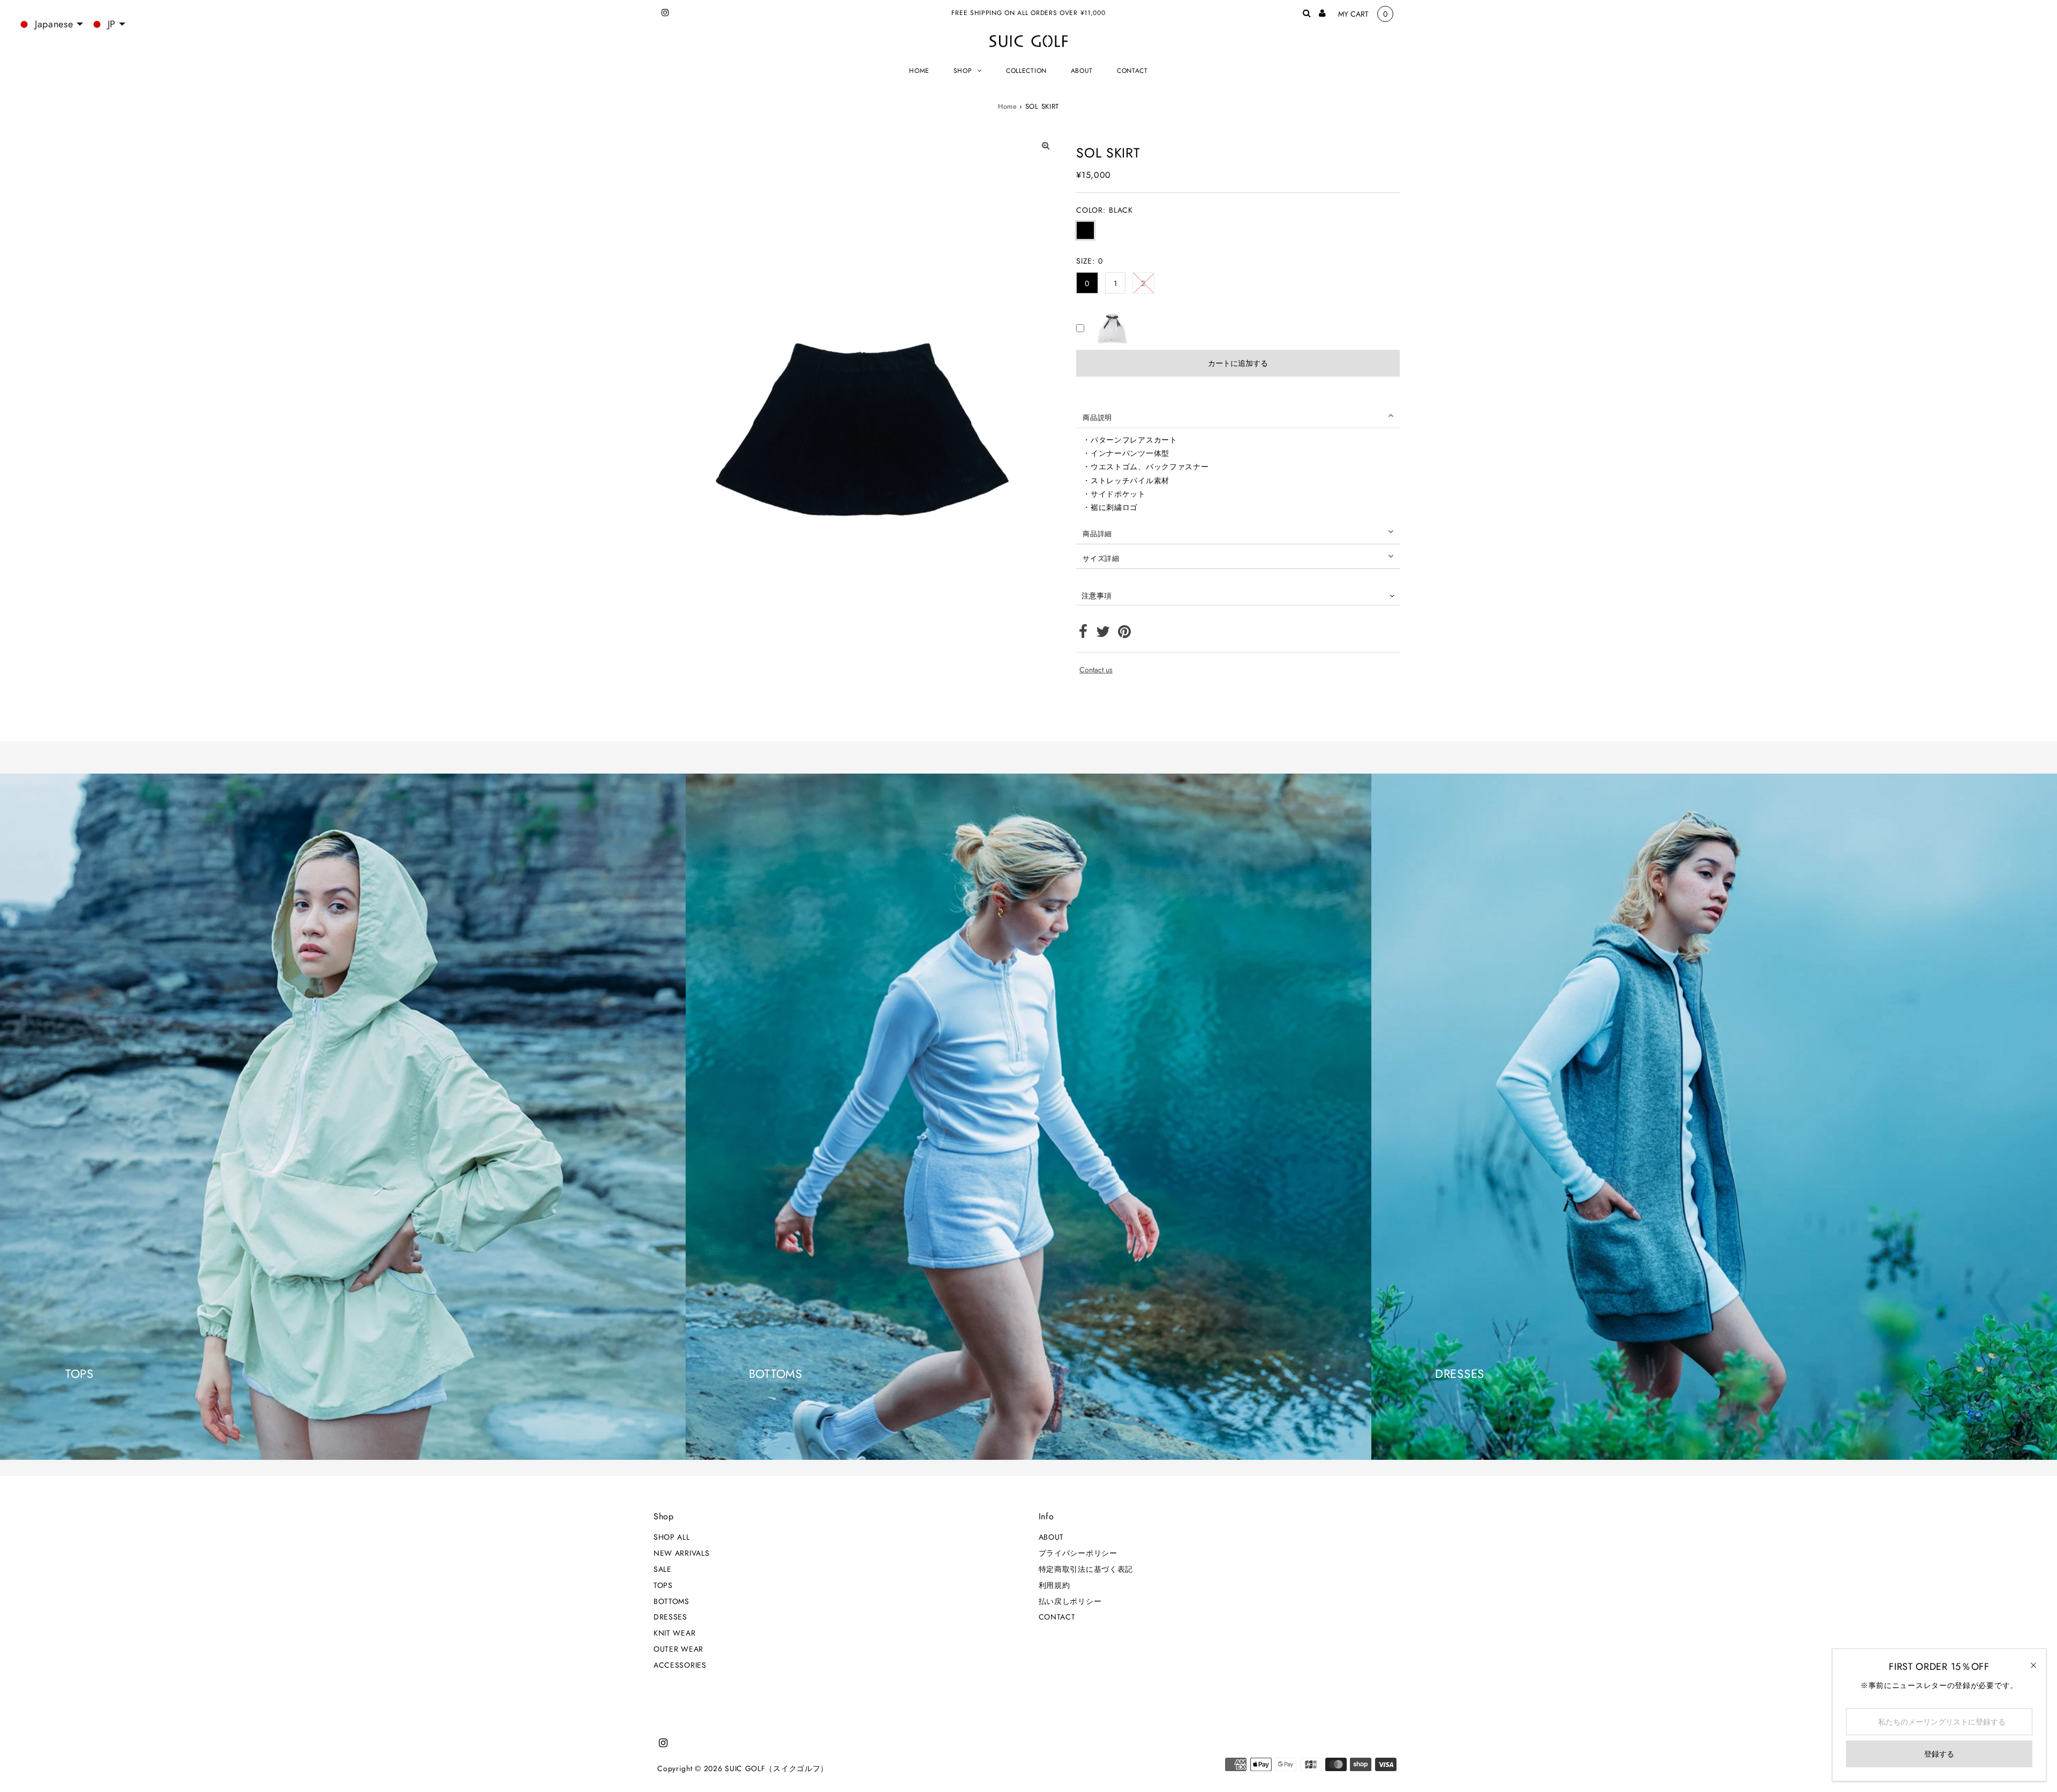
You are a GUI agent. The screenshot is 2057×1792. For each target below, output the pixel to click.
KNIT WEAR (674, 1633)
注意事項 (1097, 596)
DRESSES (670, 1617)
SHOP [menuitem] (963, 71)
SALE (663, 1569)
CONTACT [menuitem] (1132, 71)
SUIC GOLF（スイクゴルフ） (776, 1768)
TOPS (663, 1585)
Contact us (1096, 670)
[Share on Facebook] (1083, 634)
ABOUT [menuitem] (1082, 71)
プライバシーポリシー (1078, 1553)
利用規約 (1054, 1585)
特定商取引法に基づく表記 (1086, 1569)
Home (1008, 106)
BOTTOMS (671, 1601)
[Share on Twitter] (1103, 634)
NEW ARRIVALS (681, 1553)
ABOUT (1052, 1537)
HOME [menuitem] (919, 71)
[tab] (1238, 416)
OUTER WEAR (678, 1649)
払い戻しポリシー (1070, 1601)
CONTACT (1057, 1617)
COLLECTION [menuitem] (1026, 71)
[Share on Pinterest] (1125, 634)
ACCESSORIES (680, 1665)
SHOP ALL (672, 1537)
